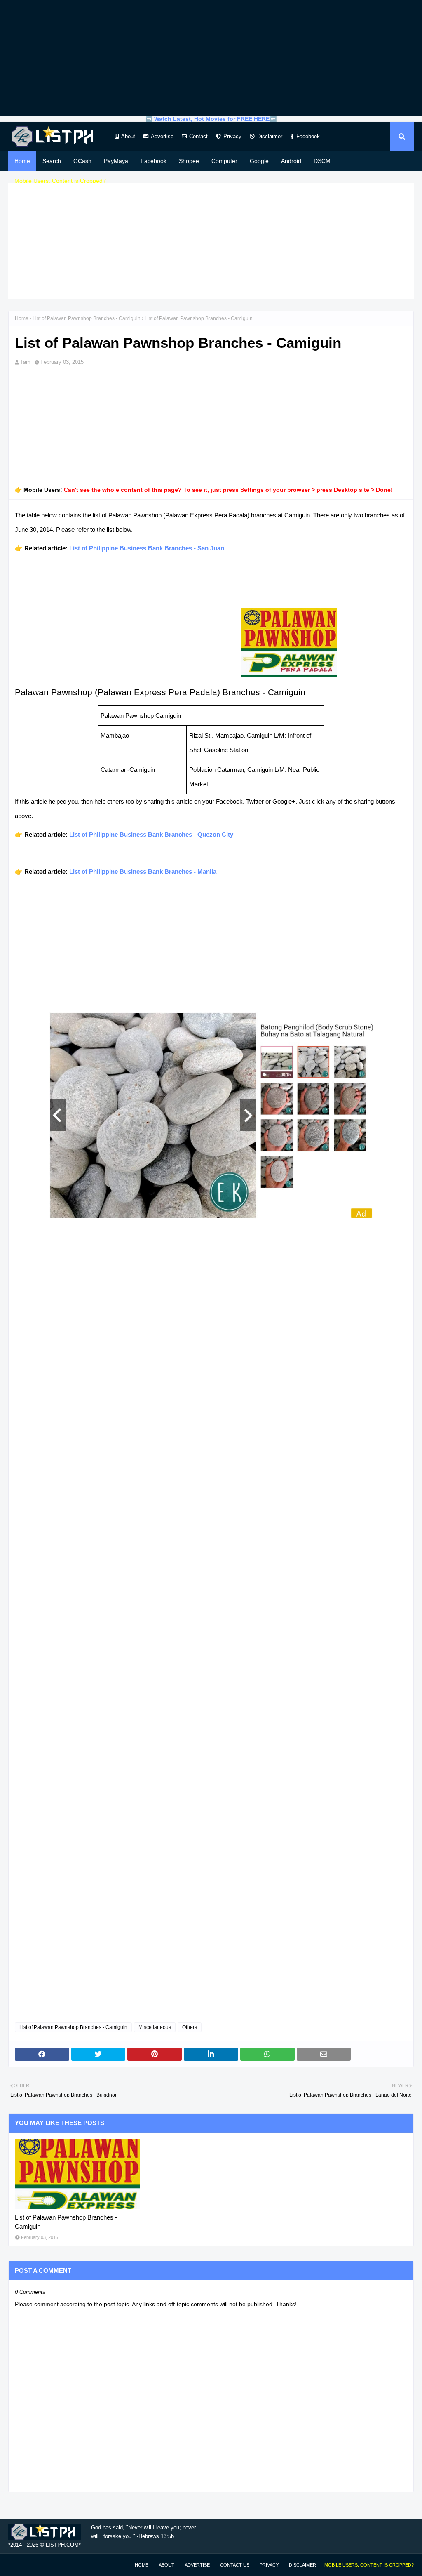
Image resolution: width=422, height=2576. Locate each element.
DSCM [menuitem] (322, 161)
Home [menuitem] (22, 161)
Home (22, 318)
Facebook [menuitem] (154, 161)
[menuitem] (60, 181)
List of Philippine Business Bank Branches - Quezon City (151, 834)
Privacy (232, 136)
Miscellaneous (155, 2027)
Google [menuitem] (259, 161)
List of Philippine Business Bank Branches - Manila (143, 872)
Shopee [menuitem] (189, 161)
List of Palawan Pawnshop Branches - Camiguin (87, 318)
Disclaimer (270, 136)
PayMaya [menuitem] (116, 161)
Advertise (162, 136)
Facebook (308, 136)
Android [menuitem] (291, 161)
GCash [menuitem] (82, 161)
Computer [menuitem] (224, 161)
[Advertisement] (211, 58)
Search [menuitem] (52, 161)
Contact (198, 136)
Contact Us (235, 2565)
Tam (25, 362)
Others (190, 2027)
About (128, 136)
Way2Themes (17, 2565)
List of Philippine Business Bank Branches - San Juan (147, 548)
